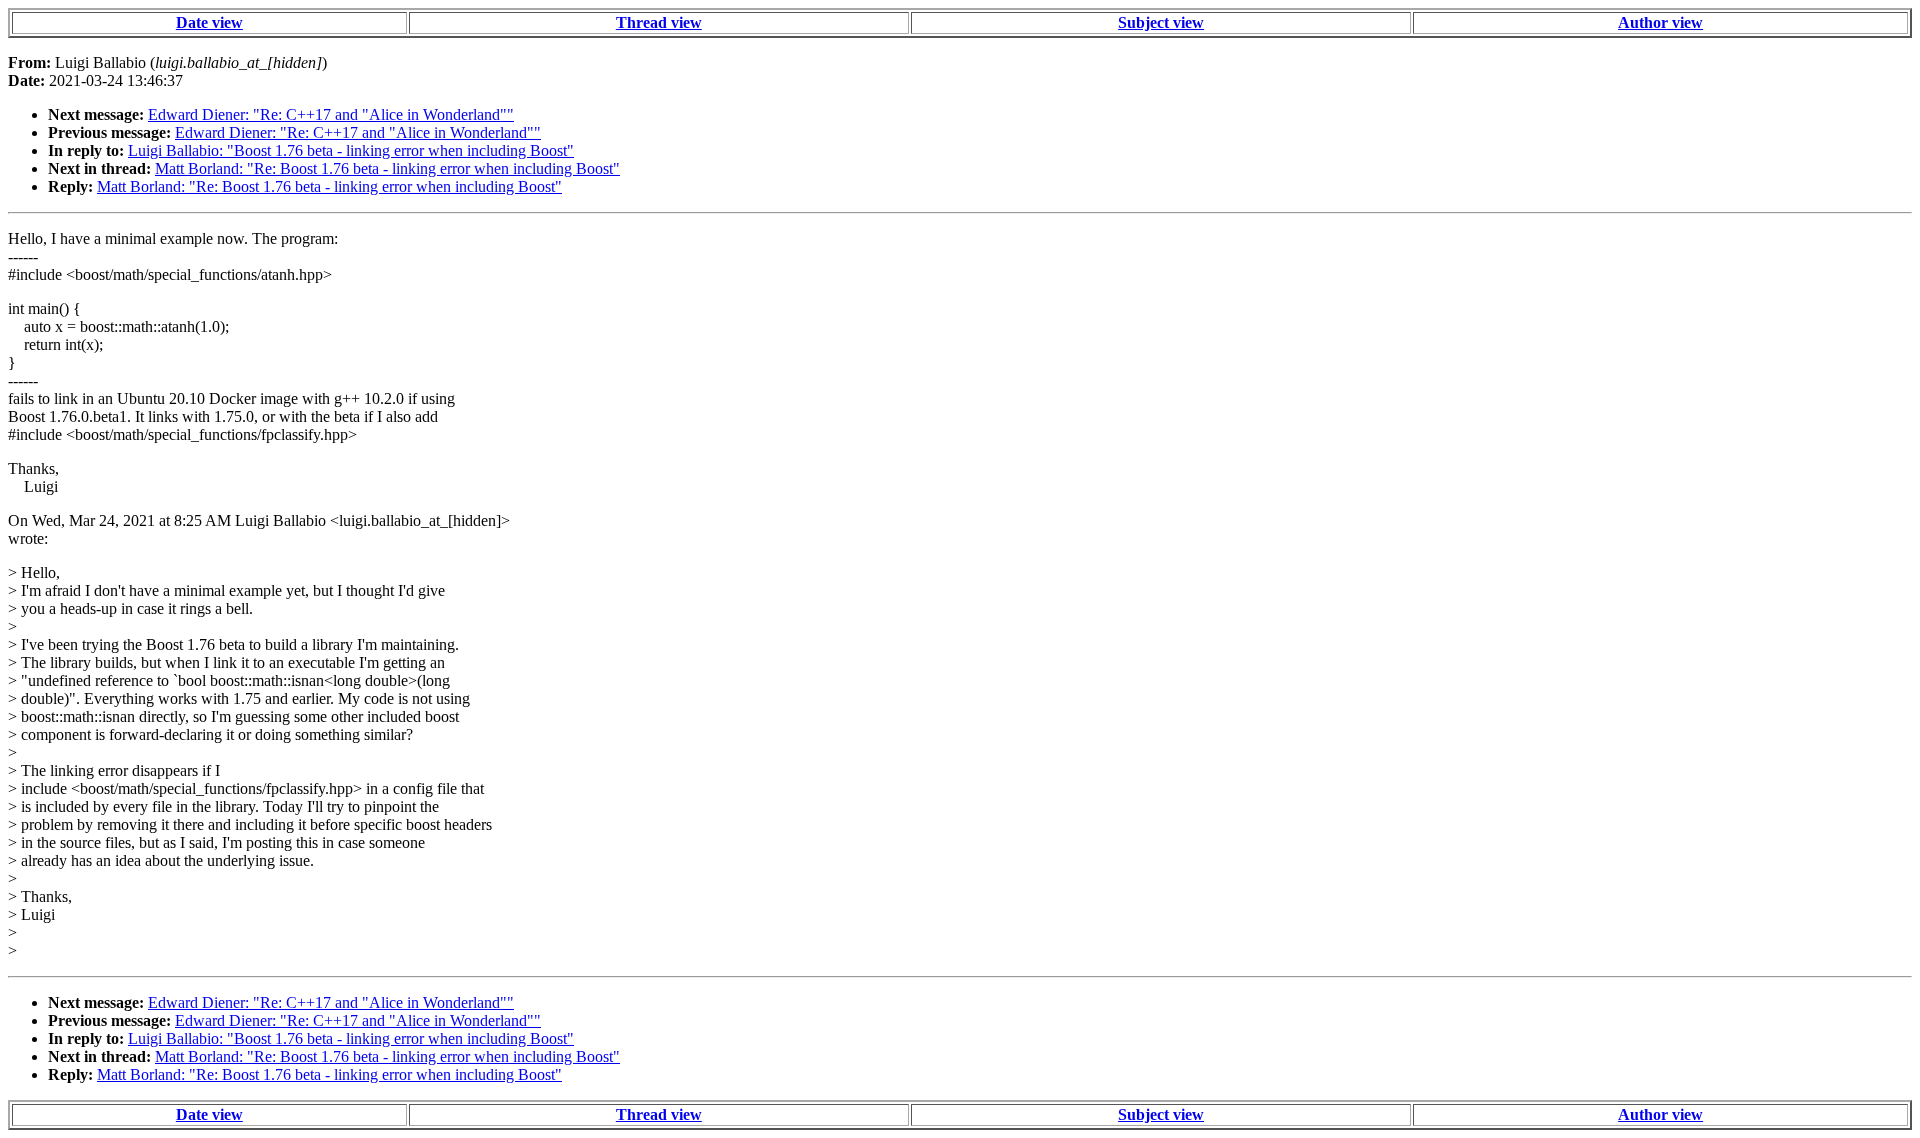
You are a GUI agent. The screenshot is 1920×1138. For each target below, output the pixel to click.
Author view (1660, 22)
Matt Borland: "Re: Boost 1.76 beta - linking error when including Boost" (387, 168)
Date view (209, 22)
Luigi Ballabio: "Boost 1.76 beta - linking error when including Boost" (351, 150)
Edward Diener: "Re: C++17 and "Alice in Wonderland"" (331, 114)
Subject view (1161, 22)
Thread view (659, 22)
